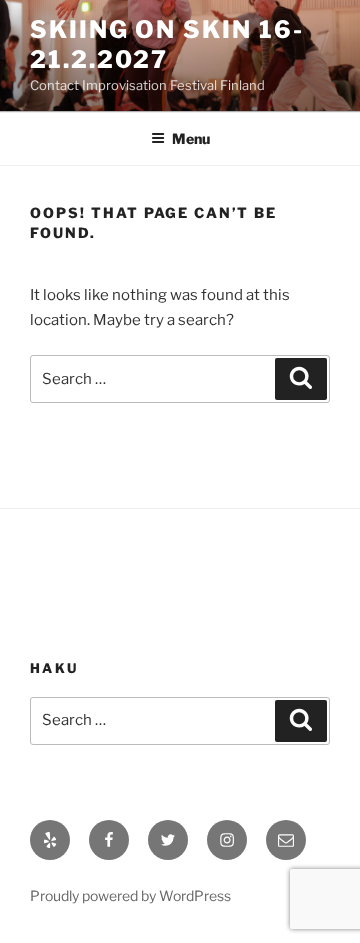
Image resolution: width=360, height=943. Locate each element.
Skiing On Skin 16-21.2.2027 (167, 44)
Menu (191, 138)
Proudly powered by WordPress (130, 895)
